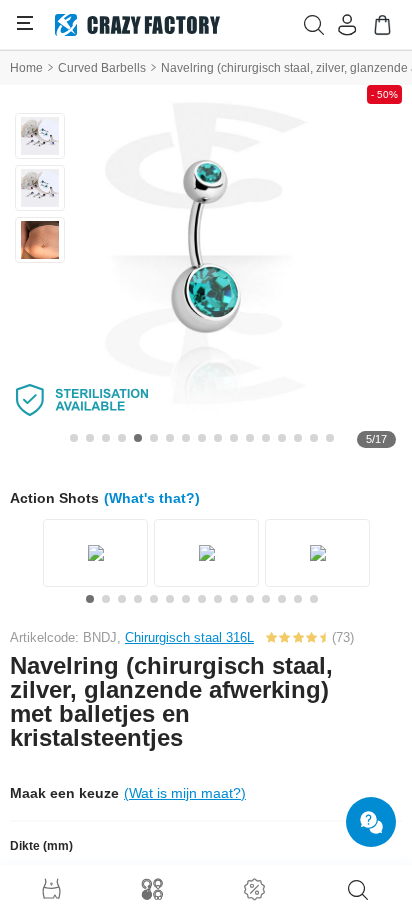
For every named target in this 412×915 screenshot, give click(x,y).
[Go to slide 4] (122, 438)
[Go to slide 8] (186, 438)
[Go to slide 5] (138, 438)
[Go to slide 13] (266, 438)
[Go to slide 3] (106, 438)
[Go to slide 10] (218, 438)
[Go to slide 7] (170, 438)
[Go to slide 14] (282, 438)
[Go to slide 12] (250, 438)
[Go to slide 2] (90, 438)
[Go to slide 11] (234, 438)
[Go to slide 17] (330, 438)
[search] (358, 890)
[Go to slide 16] (314, 438)
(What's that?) (152, 498)
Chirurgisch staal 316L (189, 637)
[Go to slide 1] (74, 438)
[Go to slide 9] (202, 438)
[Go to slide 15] (298, 438)
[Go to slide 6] (154, 438)
